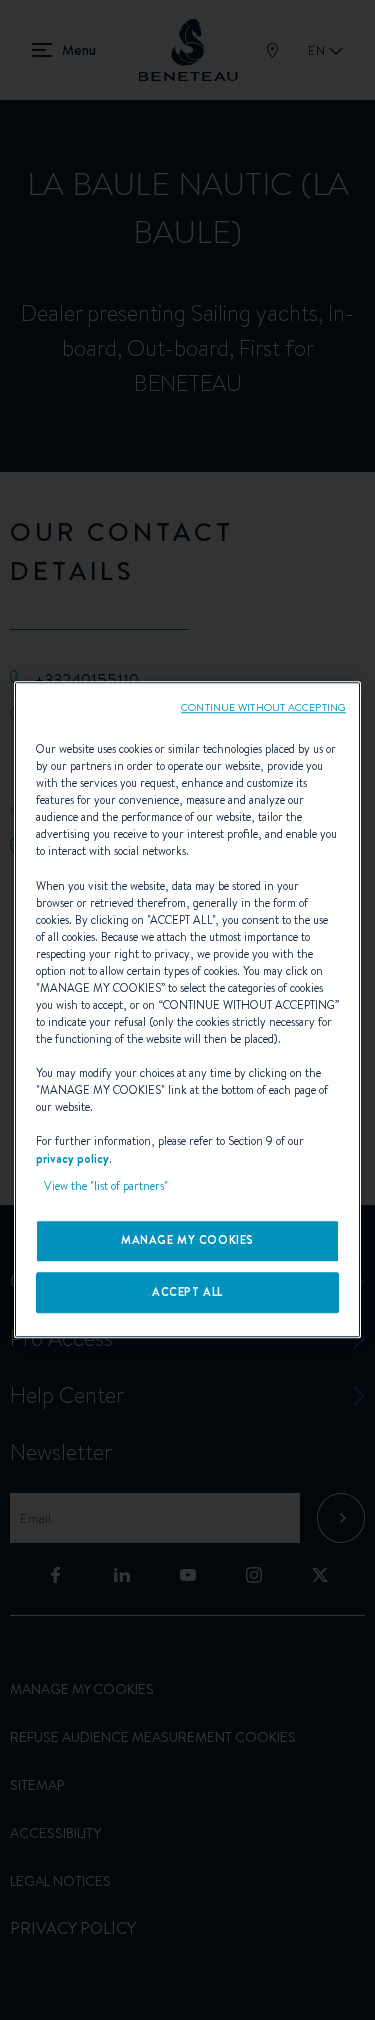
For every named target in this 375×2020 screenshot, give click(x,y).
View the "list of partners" (106, 1186)
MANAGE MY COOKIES (187, 1240)
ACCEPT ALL (187, 1292)
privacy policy (72, 1159)
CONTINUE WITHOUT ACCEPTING (263, 707)
